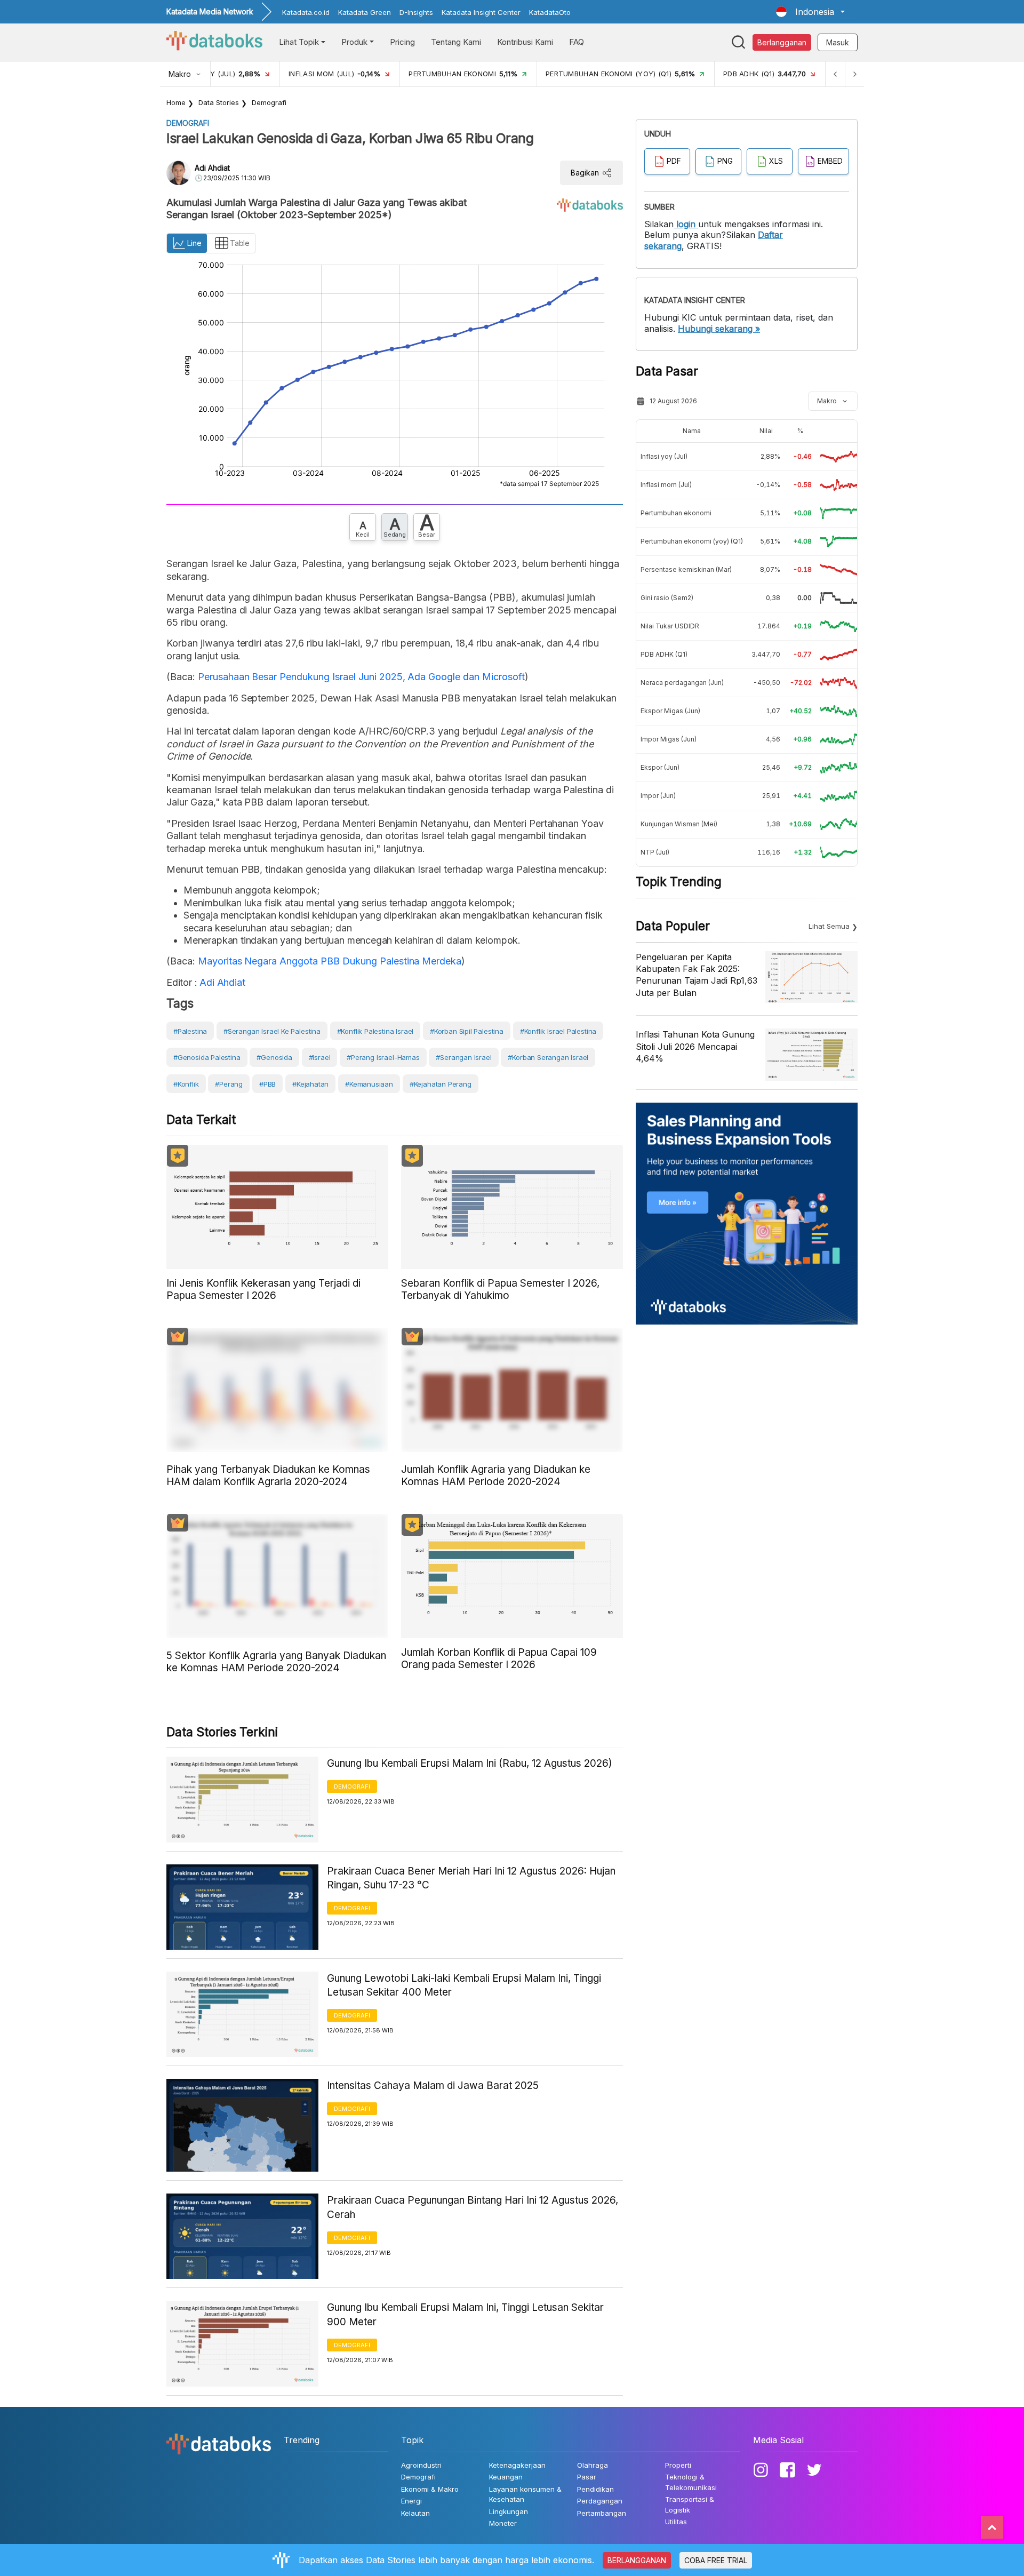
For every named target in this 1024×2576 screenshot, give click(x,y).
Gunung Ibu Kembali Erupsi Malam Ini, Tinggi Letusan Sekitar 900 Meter (465, 2315)
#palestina (190, 1031)
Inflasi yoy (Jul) (664, 456)
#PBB (267, 1084)
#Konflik (186, 1084)
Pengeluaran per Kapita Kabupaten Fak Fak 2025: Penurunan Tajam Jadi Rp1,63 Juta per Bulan (697, 975)
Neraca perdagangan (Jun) (682, 683)
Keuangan (506, 2477)
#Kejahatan (310, 1084)
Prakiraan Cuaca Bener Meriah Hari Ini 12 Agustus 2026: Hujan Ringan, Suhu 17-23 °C (471, 1878)
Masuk (838, 42)
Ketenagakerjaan (517, 2465)
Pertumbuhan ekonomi (676, 513)
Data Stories (219, 102)
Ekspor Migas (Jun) (670, 711)
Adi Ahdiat (212, 168)
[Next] (854, 74)
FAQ (577, 42)
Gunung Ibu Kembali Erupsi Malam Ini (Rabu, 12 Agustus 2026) (470, 1763)
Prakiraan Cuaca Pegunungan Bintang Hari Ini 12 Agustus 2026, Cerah (473, 2207)
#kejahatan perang (441, 1084)
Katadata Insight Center (481, 12)
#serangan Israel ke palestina (272, 1031)
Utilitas (676, 2522)
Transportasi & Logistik (690, 2505)
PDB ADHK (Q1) (664, 654)
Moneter (503, 2523)
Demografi (269, 102)
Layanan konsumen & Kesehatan (525, 2494)
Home (176, 102)
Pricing (402, 42)
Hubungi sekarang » (719, 329)
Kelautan (415, 2513)
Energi (411, 2501)
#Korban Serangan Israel (548, 1057)
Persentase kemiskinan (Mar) (686, 569)
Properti (678, 2465)
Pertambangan (602, 2513)
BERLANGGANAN (637, 2560)
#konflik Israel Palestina (558, 1031)
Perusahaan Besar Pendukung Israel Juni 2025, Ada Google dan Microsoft (361, 677)
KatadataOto (550, 12)
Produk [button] (354, 42)
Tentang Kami (456, 42)
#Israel (320, 1057)
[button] (810, 12)
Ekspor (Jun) (660, 767)
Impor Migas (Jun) (669, 739)
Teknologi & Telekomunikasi (691, 2482)
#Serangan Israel (463, 1057)
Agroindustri (421, 2465)
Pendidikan (595, 2489)
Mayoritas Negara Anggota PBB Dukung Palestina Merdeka (330, 961)
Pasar (587, 2477)
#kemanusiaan (369, 1084)
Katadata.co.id (306, 12)
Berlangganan (782, 42)
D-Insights (416, 12)
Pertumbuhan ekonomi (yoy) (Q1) (692, 541)
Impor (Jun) (658, 796)
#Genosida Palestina (207, 1057)
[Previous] (835, 74)
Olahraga (593, 2465)
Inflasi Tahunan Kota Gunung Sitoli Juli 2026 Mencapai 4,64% (695, 1046)
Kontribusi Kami (525, 42)
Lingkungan (509, 2511)
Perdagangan (600, 2501)
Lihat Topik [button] (299, 42)
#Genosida (274, 1057)
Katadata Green (365, 12)
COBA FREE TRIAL (716, 2560)
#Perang (229, 1084)
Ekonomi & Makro (430, 2489)
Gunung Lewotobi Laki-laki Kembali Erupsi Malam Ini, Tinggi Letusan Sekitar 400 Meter (464, 1985)
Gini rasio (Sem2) (667, 598)
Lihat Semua (829, 926)
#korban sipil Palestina (467, 1031)
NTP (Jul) (655, 852)
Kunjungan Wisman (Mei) (679, 824)
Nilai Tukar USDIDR (670, 626)
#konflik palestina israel (375, 1031)
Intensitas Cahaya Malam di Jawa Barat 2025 (433, 2085)
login (686, 224)
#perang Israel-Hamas (383, 1057)
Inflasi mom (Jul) (666, 485)
